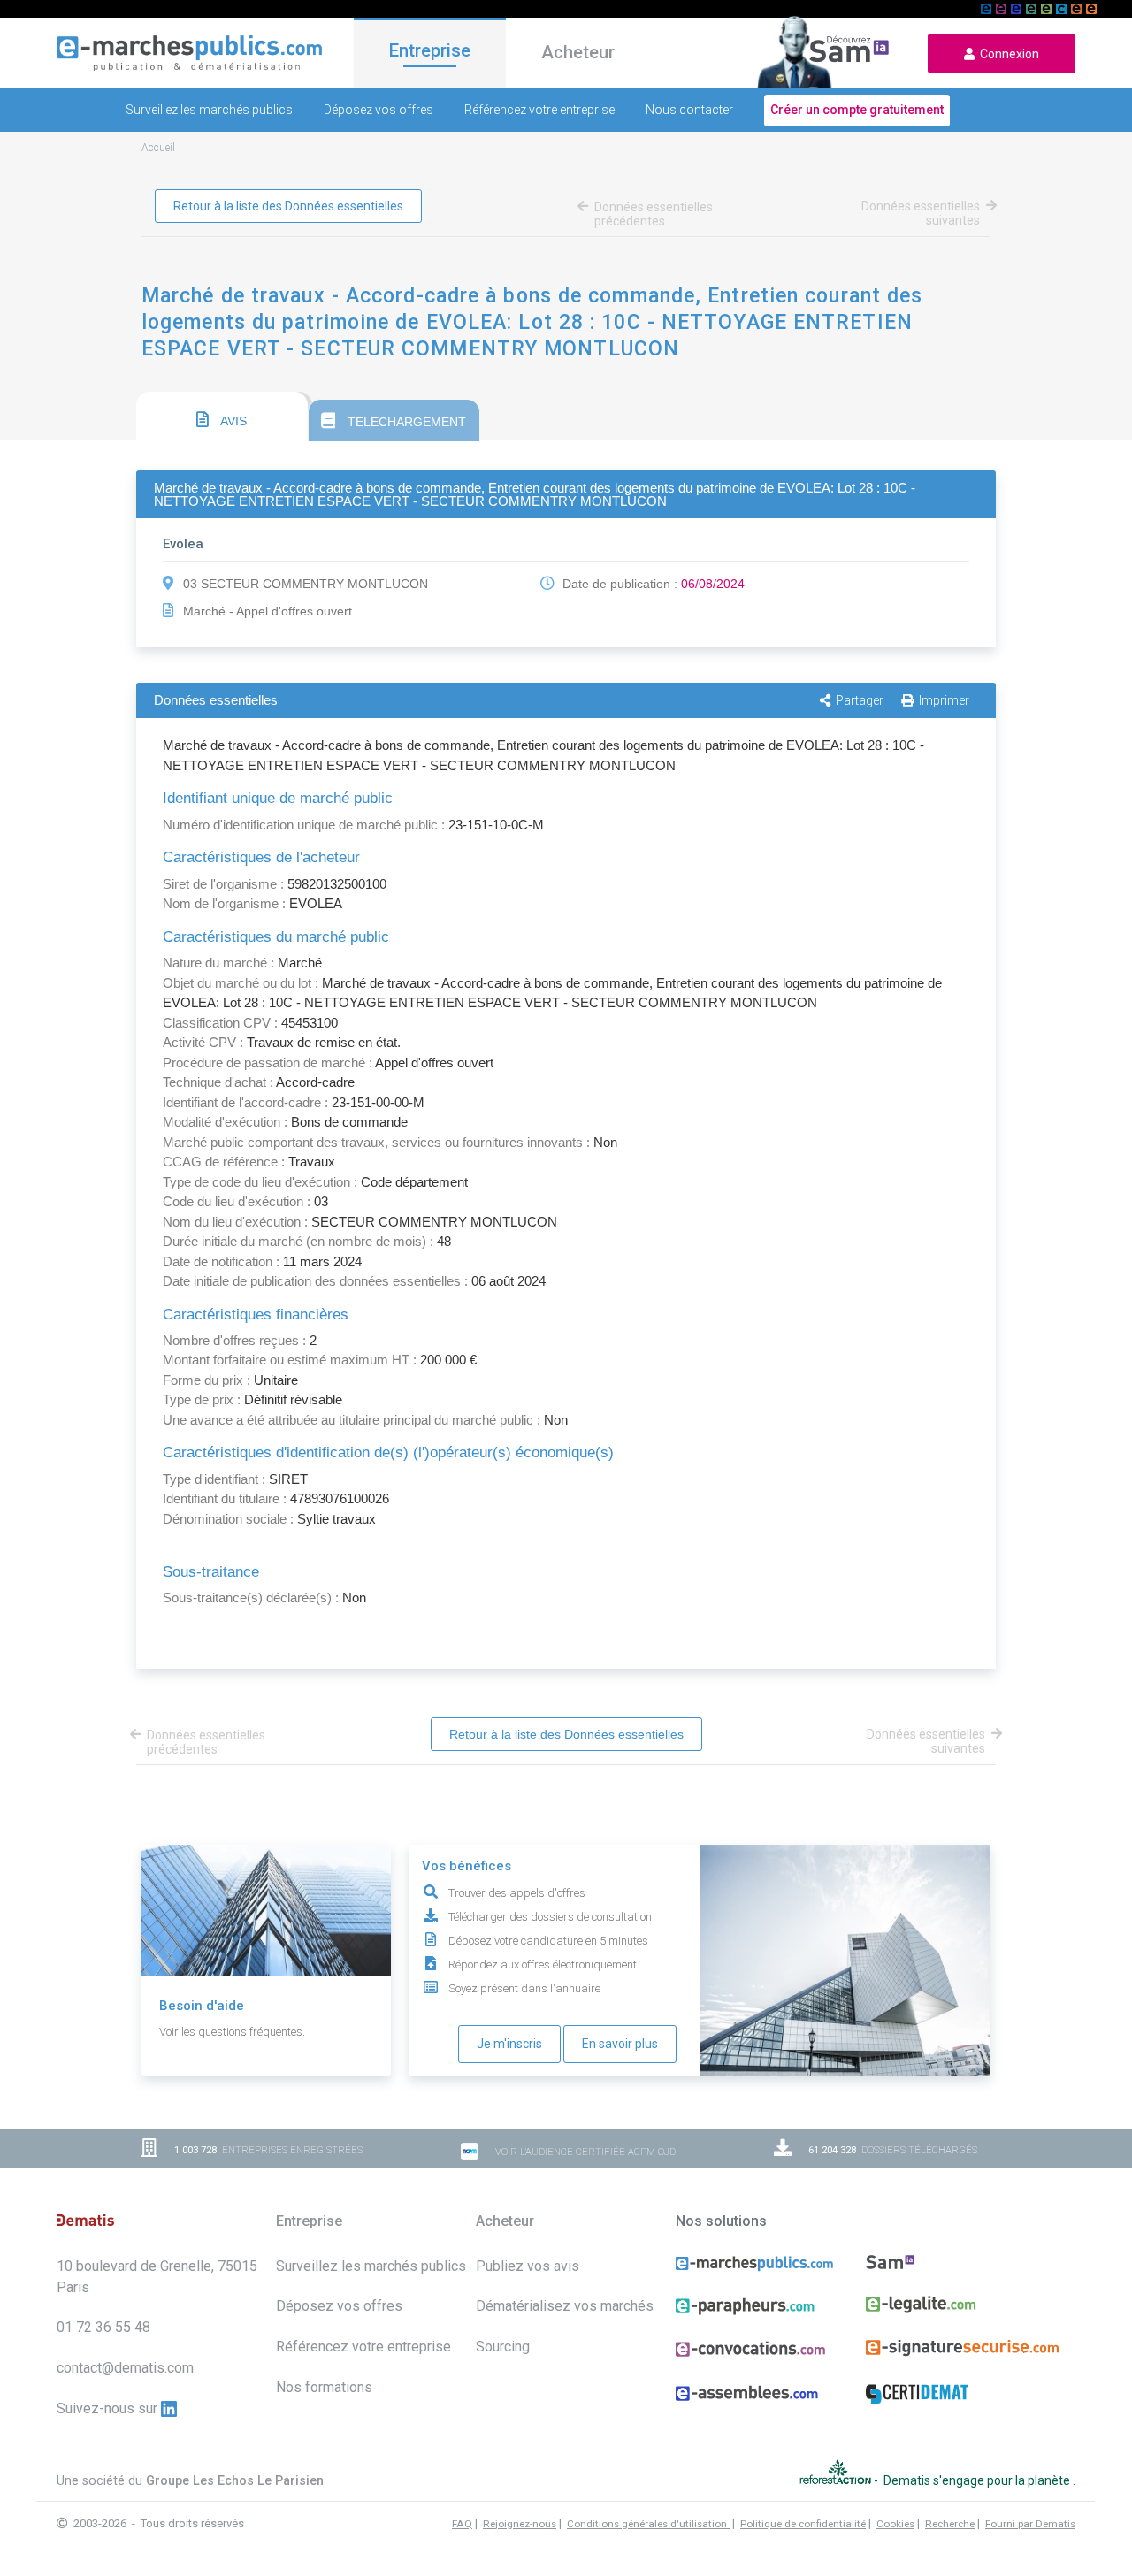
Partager (860, 700)
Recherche (950, 2524)
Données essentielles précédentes (654, 214)
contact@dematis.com (125, 2368)
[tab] (222, 417)
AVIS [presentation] (232, 421)
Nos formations (324, 2387)
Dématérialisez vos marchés (565, 2306)
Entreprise (430, 50)
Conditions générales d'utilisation (648, 2524)
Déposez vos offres (379, 110)
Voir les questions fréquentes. (232, 2032)
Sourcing (503, 2347)
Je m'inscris (509, 2044)
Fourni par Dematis (1030, 2524)
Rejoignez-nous (520, 2524)
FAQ (462, 2524)
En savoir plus (620, 2044)
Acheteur (578, 52)
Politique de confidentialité (803, 2524)
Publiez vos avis (528, 2266)
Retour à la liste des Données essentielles (288, 206)
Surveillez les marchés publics (209, 110)
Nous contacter (689, 110)
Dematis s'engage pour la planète (978, 2480)
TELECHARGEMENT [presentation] (405, 422)
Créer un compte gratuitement (857, 110)
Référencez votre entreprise (539, 110)
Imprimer (944, 700)
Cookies (895, 2524)
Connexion (1007, 54)
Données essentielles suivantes (921, 213)
